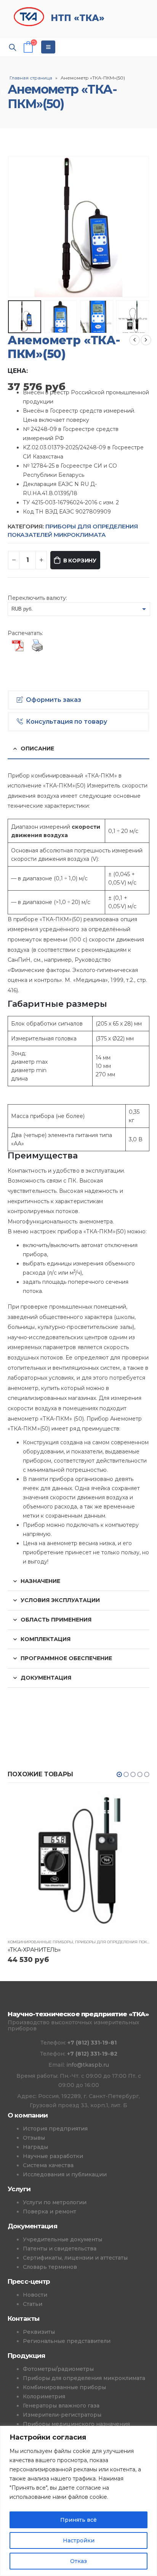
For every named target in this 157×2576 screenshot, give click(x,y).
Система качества (48, 2165)
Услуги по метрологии (55, 2202)
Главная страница (31, 78)
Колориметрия (44, 2396)
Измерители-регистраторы (62, 2415)
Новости (35, 2295)
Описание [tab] (37, 748)
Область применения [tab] (56, 1620)
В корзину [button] (137, 1805)
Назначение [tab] (40, 1581)
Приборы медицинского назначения (76, 2424)
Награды (35, 2147)
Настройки (79, 2540)
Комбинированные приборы (40, 1942)
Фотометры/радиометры (58, 2369)
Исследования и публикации (65, 2174)
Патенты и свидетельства (60, 2249)
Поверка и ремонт (50, 2211)
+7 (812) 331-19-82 (92, 2054)
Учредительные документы (62, 2239)
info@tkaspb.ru (88, 2065)
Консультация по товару (66, 722)
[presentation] (17, 227)
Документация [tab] (46, 1678)
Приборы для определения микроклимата (84, 2378)
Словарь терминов (50, 2267)
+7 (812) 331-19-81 (92, 2043)
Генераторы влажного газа (61, 2406)
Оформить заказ (54, 700)
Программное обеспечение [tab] (66, 1658)
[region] (78, 2501)
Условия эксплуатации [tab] (60, 1600)
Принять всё (78, 2520)
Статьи (33, 2304)
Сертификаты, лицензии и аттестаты (75, 2258)
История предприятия (55, 2129)
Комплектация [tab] (46, 1639)
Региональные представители (67, 2341)
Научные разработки (53, 2156)
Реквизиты (39, 2332)
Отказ (78, 2561)
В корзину (80, 561)
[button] (119, 1774)
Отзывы (34, 2138)
